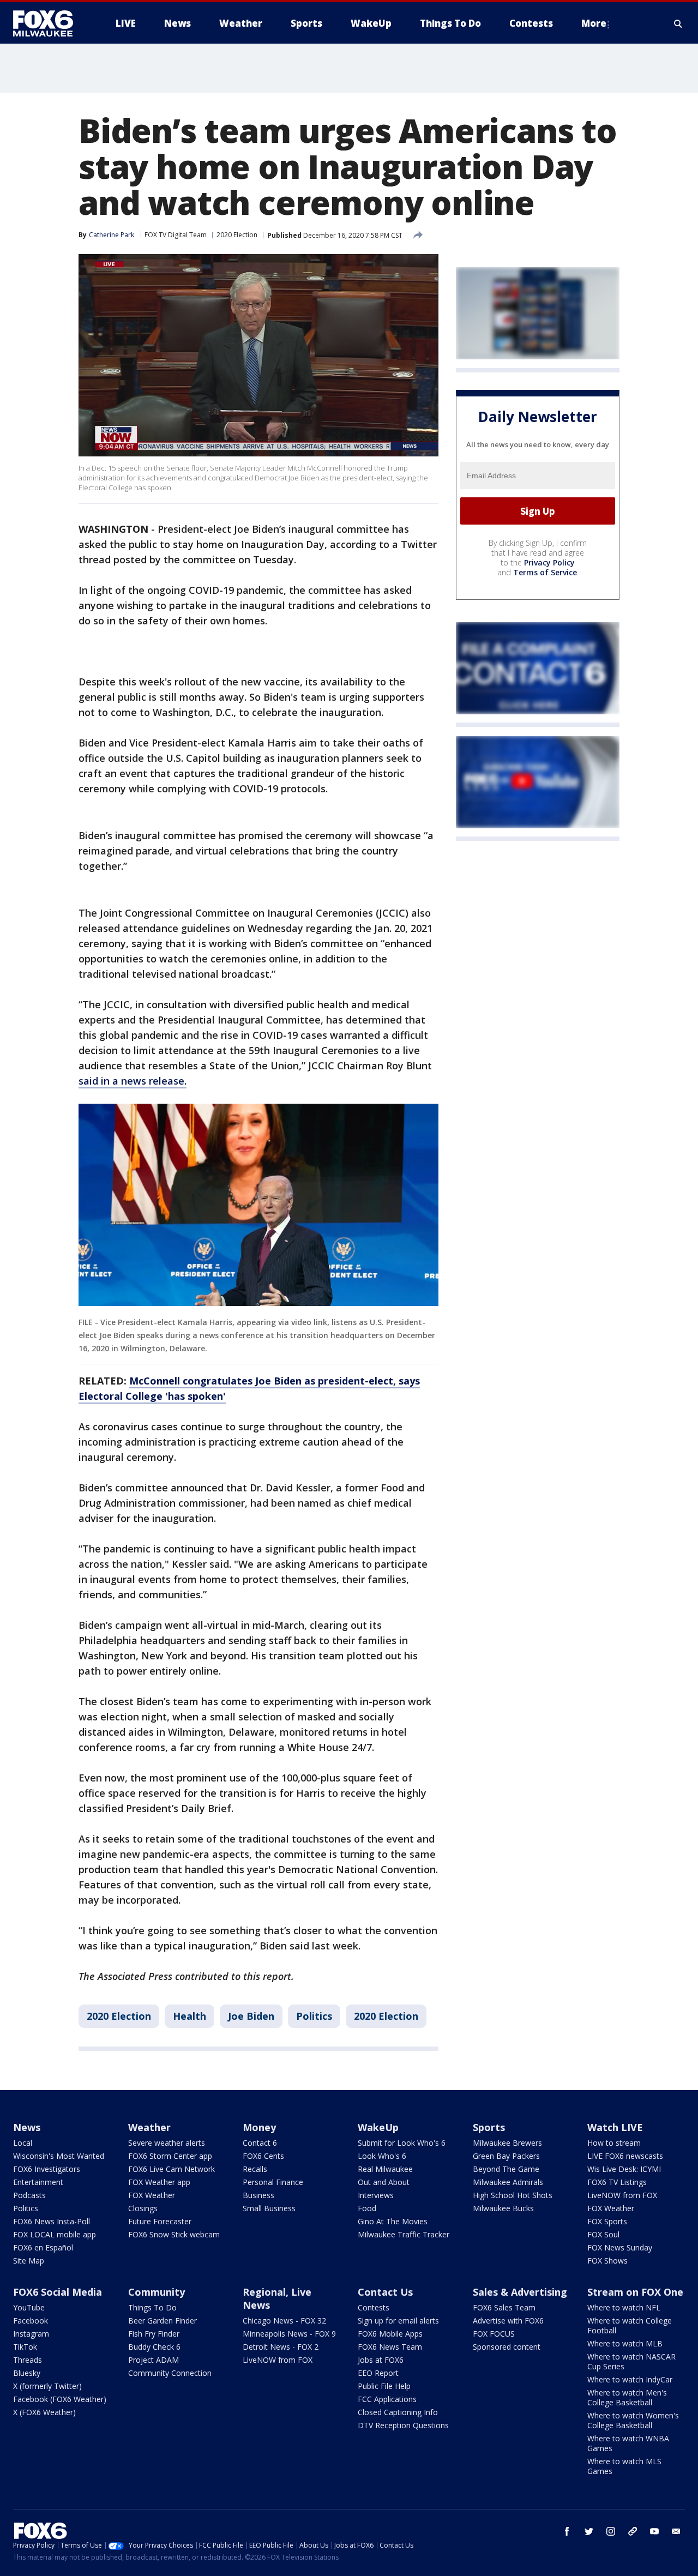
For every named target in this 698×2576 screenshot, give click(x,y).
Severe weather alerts (167, 2143)
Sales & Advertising (520, 2292)
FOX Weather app (159, 2182)
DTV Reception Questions (403, 2425)
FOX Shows (607, 2261)
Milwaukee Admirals (508, 2182)
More (594, 23)
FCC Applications (387, 2399)
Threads (28, 2360)
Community (157, 2292)
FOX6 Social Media (58, 2292)
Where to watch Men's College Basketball (627, 2397)
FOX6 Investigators (47, 2169)
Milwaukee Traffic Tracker (404, 2234)
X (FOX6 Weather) (44, 2412)
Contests (374, 2307)
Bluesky (27, 2373)
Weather (149, 2127)
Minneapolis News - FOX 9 (289, 2334)
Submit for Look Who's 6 (402, 2143)
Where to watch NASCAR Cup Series (631, 2361)
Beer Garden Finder (163, 2321)
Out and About (384, 2182)
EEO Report (378, 2373)
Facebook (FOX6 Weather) (60, 2399)
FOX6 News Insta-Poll (52, 2221)
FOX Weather (152, 2195)
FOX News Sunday (620, 2247)
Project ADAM (154, 2360)
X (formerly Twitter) (47, 2386)
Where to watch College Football (630, 2325)
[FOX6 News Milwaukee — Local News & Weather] (49, 23)
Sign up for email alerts (398, 2321)
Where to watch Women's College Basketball (633, 2420)
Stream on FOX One (635, 2292)
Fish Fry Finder (154, 2334)
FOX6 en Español (43, 2247)
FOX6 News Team (390, 2347)
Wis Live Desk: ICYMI (624, 2169)
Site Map (29, 2261)
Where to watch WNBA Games (628, 2443)
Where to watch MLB (625, 2343)
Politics (314, 2016)
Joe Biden (251, 2016)
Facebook (31, 2321)
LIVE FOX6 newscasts (625, 2156)
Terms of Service (545, 573)
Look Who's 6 (382, 2156)
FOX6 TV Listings (617, 2182)
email (676, 2531)
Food (367, 2208)
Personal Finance (273, 2182)
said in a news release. (133, 1081)
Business (258, 2195)
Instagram (31, 2334)
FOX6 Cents (263, 2156)
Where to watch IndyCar (630, 2379)
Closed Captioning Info (398, 2412)
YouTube (29, 2307)
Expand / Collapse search (678, 23)
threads (633, 2531)
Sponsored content (507, 2347)
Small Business (269, 2208)
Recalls (255, 2169)
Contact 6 (260, 2143)
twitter (589, 2531)
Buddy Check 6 (154, 2347)
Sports (489, 2127)
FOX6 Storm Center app (170, 2156)
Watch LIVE (615, 2127)
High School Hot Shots (513, 2195)
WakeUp (378, 2127)
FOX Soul (603, 2234)
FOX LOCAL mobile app (55, 2234)
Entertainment (38, 2182)
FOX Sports (607, 2221)
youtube (654, 2531)
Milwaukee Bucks (503, 2208)
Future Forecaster (160, 2221)
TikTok (25, 2347)
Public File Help (384, 2386)
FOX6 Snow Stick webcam (174, 2234)
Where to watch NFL (624, 2307)
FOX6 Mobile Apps (390, 2334)
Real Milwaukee (385, 2169)
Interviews (376, 2195)
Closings (143, 2208)
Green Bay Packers (506, 2156)
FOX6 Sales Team (504, 2307)
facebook (567, 2531)
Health (189, 2016)
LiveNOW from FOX (622, 2195)
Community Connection (170, 2373)
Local (23, 2143)
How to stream (614, 2143)
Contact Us (385, 2292)
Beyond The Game (506, 2169)
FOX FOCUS (494, 2334)
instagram (611, 2531)
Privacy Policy (549, 563)
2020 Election (237, 235)
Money (259, 2127)
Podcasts (29, 2195)
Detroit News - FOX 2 (281, 2347)
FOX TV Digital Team (176, 235)
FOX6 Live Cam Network (172, 2169)
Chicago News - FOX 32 (284, 2321)
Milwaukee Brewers (507, 2143)
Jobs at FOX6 (381, 2360)
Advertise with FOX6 (508, 2321)
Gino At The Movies (393, 2221)
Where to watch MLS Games (624, 2466)
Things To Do (152, 2307)
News (27, 2127)
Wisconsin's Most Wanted (59, 2156)
